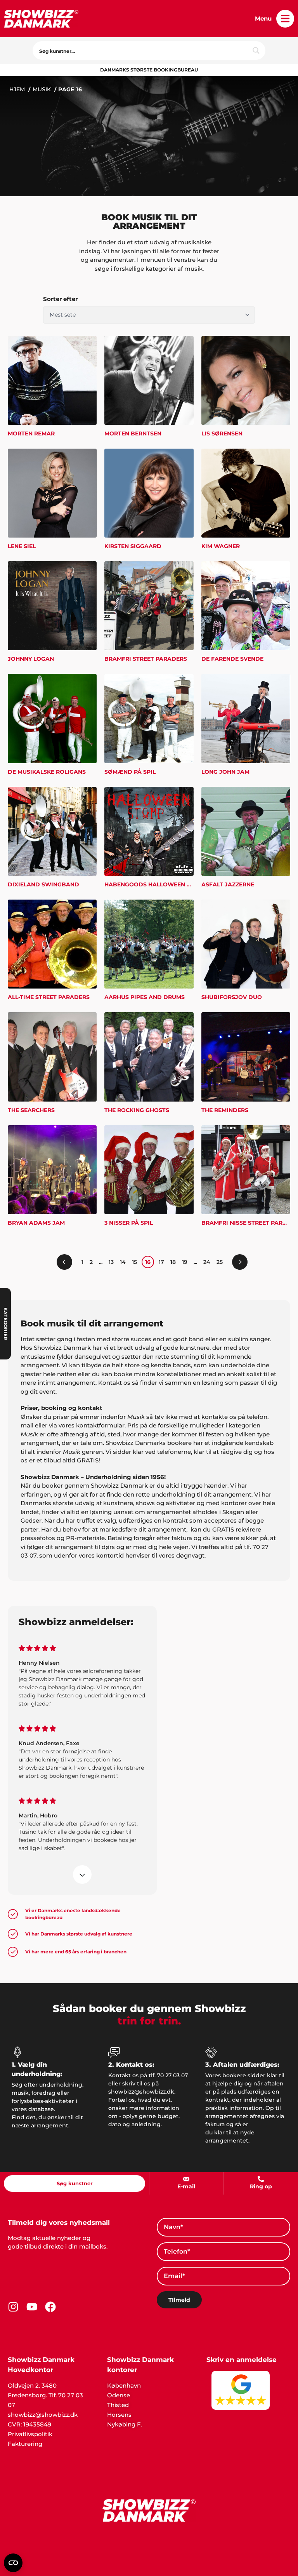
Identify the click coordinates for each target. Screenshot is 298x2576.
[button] (285, 19)
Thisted (118, 2405)
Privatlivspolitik (30, 2434)
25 (220, 1262)
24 (207, 1262)
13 (111, 1262)
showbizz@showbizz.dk (43, 2415)
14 (123, 1262)
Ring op (261, 2186)
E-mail (186, 2186)
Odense (119, 2395)
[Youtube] (32, 2307)
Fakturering (25, 2444)
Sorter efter (60, 299)
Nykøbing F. (125, 2424)
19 (185, 1262)
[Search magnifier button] (256, 50)
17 (161, 1262)
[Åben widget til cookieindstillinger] (13, 2563)
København (124, 2385)
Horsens (119, 2415)
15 (134, 1262)
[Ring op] (261, 2179)
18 (173, 1262)
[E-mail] (186, 2179)
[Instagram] (13, 2307)
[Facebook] (50, 2307)
